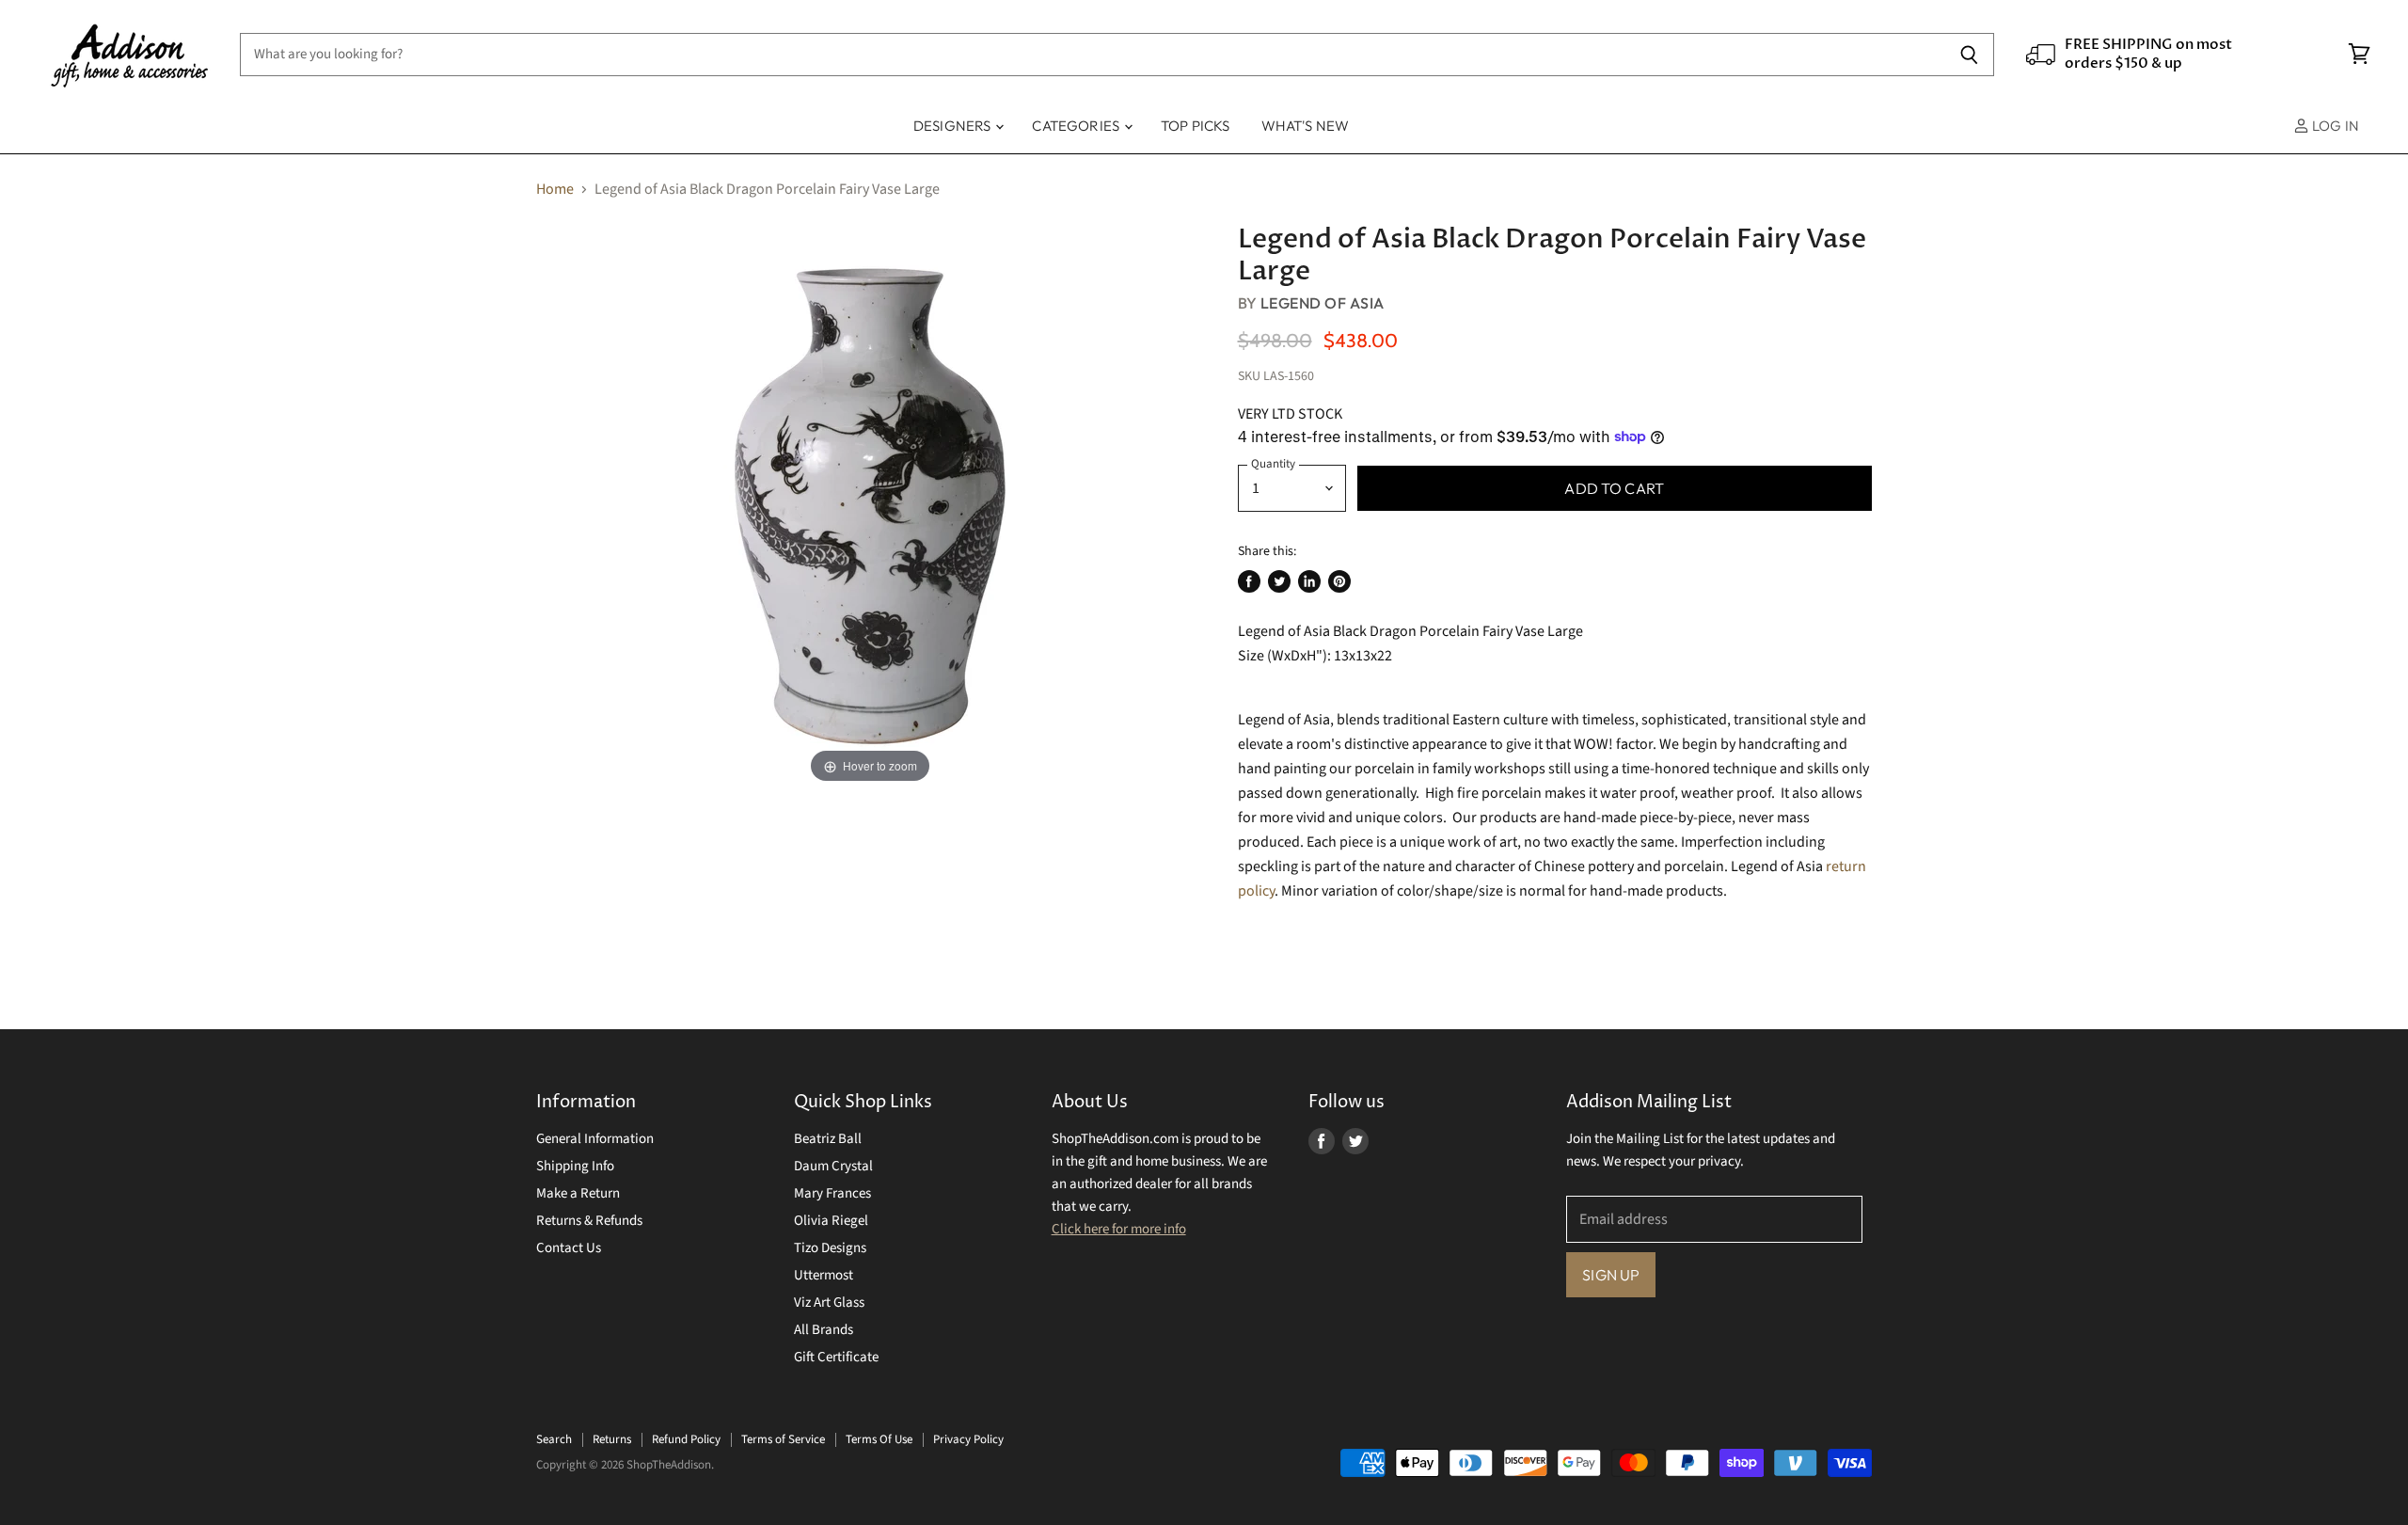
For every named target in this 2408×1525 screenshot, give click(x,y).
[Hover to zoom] (870, 505)
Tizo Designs (830, 1248)
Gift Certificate (836, 1357)
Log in (2334, 126)
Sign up (1611, 1275)
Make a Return (578, 1193)
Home (555, 189)
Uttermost (824, 1275)
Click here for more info (1119, 1229)
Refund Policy (686, 1439)
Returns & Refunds (589, 1221)
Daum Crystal (833, 1166)
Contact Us (569, 1248)
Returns (612, 1439)
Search (554, 1439)
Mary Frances (832, 1193)
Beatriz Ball (828, 1139)
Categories (1077, 126)
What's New (1306, 126)
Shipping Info (575, 1166)
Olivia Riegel (831, 1221)
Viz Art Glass (829, 1303)
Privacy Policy (968, 1439)
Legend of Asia (1323, 303)
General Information (595, 1139)
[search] (1092, 55)
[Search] (1969, 55)
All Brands (824, 1330)
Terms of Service (783, 1439)
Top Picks (1195, 126)
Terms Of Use (879, 1439)
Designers (954, 126)
